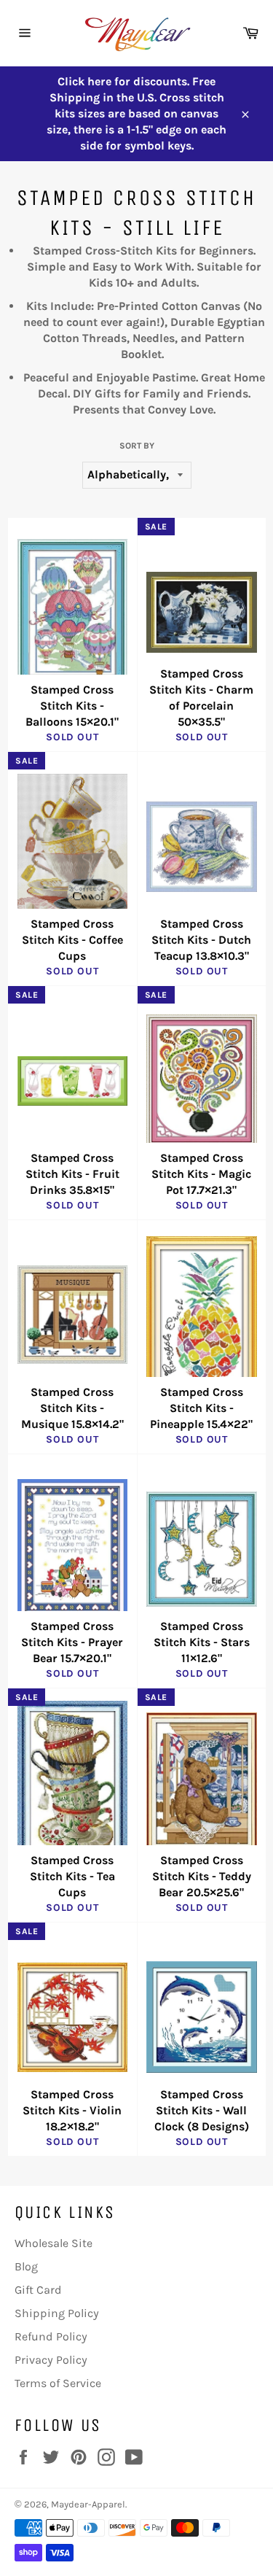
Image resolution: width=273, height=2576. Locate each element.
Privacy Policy (51, 2360)
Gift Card (38, 2290)
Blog (26, 2266)
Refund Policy (51, 2336)
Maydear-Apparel (88, 2504)
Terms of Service (58, 2383)
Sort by (137, 446)
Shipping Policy (57, 2313)
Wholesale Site (54, 2243)
